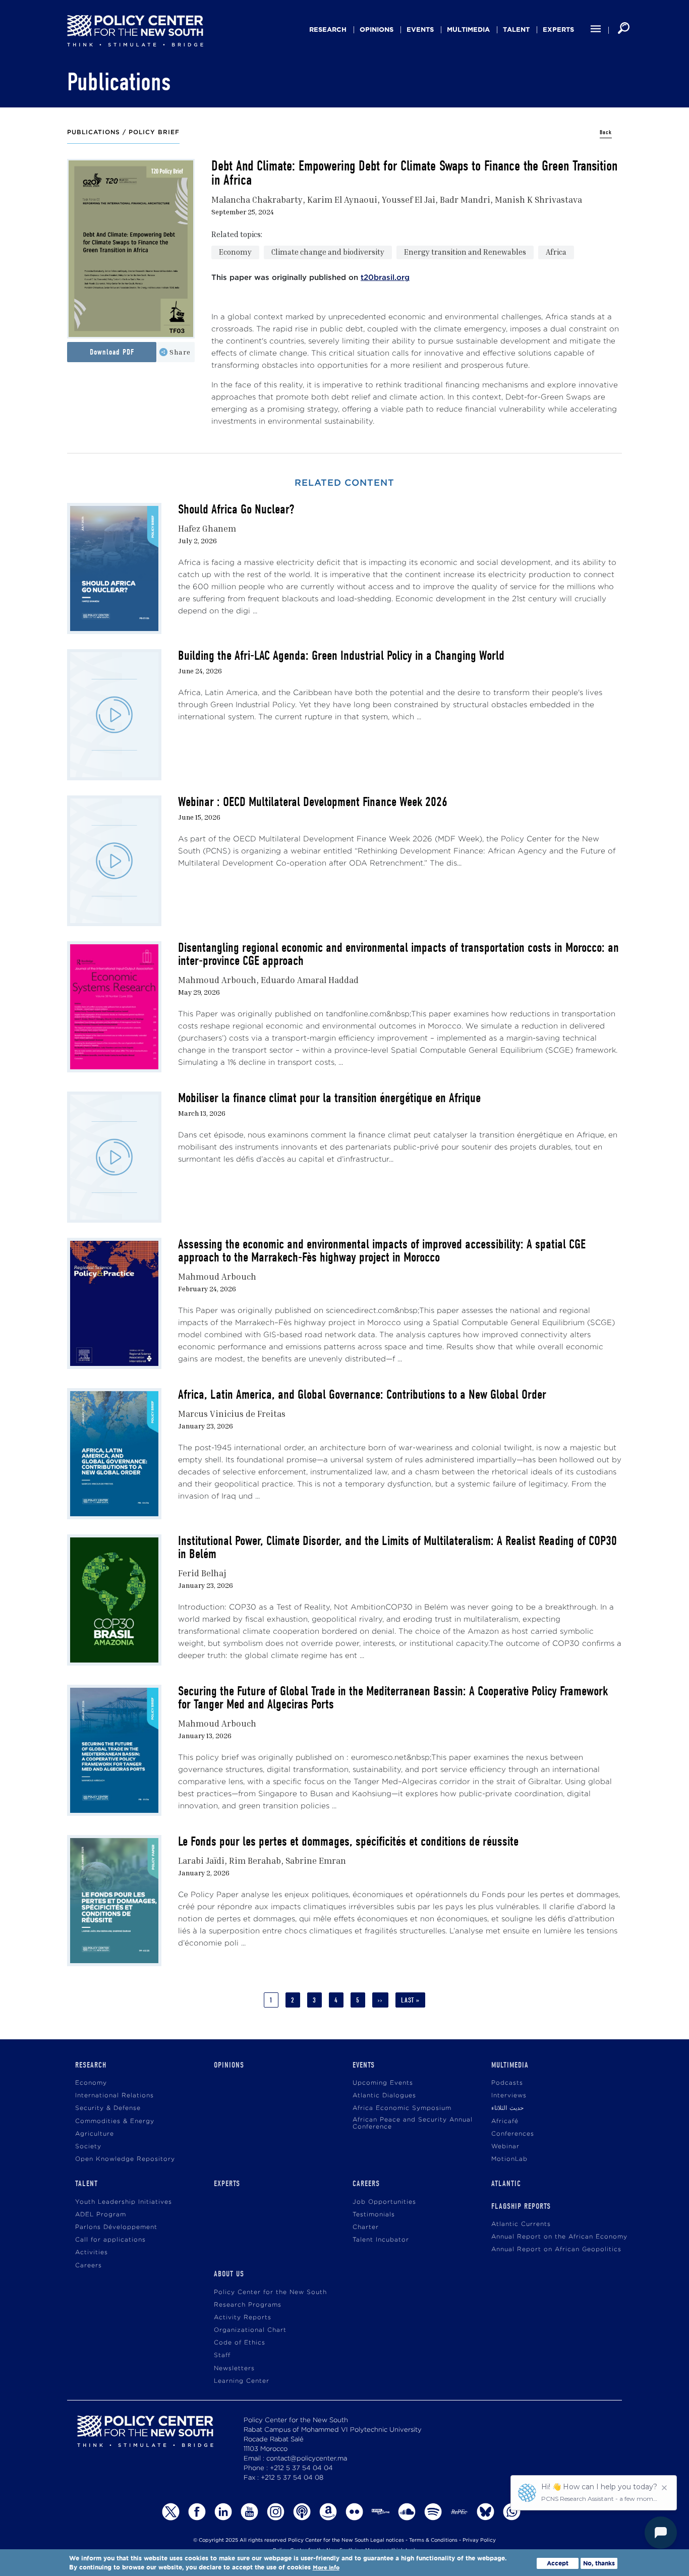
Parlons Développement (116, 2227)
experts (558, 30)
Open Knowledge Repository (125, 2159)
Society (88, 2146)
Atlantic (506, 2184)
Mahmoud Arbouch (217, 980)
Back (606, 132)
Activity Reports (243, 2317)
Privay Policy (479, 2540)
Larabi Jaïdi (201, 1861)
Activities (92, 2252)
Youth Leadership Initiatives (124, 2202)
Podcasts (507, 2083)
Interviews (509, 2096)
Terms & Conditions (433, 2540)
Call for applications (110, 2240)
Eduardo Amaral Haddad (310, 980)
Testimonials (374, 2215)
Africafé (505, 2121)
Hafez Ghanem (207, 528)
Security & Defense (108, 2108)
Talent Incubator (381, 2240)
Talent (516, 30)
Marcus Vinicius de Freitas (232, 1414)
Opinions (377, 30)
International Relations (114, 2096)
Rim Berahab (255, 1861)
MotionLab (509, 2159)
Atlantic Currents (521, 2224)
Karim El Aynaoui (342, 199)
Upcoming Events (383, 2083)
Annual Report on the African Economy (559, 2237)
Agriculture (95, 2134)
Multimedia (468, 30)
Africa (556, 252)
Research (328, 30)
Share (180, 352)
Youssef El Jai (409, 199)
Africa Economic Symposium (402, 2108)
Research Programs (248, 2305)
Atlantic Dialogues (384, 2096)
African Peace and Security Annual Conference (413, 2123)
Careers (89, 2266)
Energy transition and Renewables (465, 252)
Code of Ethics (240, 2343)
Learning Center (242, 2381)
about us (229, 2274)
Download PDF (112, 352)
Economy (235, 252)
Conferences (513, 2134)
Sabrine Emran (316, 1861)
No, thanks (599, 2563)
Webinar (505, 2146)
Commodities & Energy (115, 2121)
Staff (222, 2355)
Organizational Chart (250, 2330)
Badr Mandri (465, 199)
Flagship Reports (521, 2206)
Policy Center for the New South (270, 2292)
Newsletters (234, 2368)
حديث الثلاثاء (507, 2108)
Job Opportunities (384, 2202)
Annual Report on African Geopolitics (556, 2249)
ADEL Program (101, 2215)
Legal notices (387, 2540)
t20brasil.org (385, 278)
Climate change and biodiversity (328, 252)
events (420, 30)
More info (326, 2568)
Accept (558, 2563)
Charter (366, 2227)
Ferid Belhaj (202, 1573)
